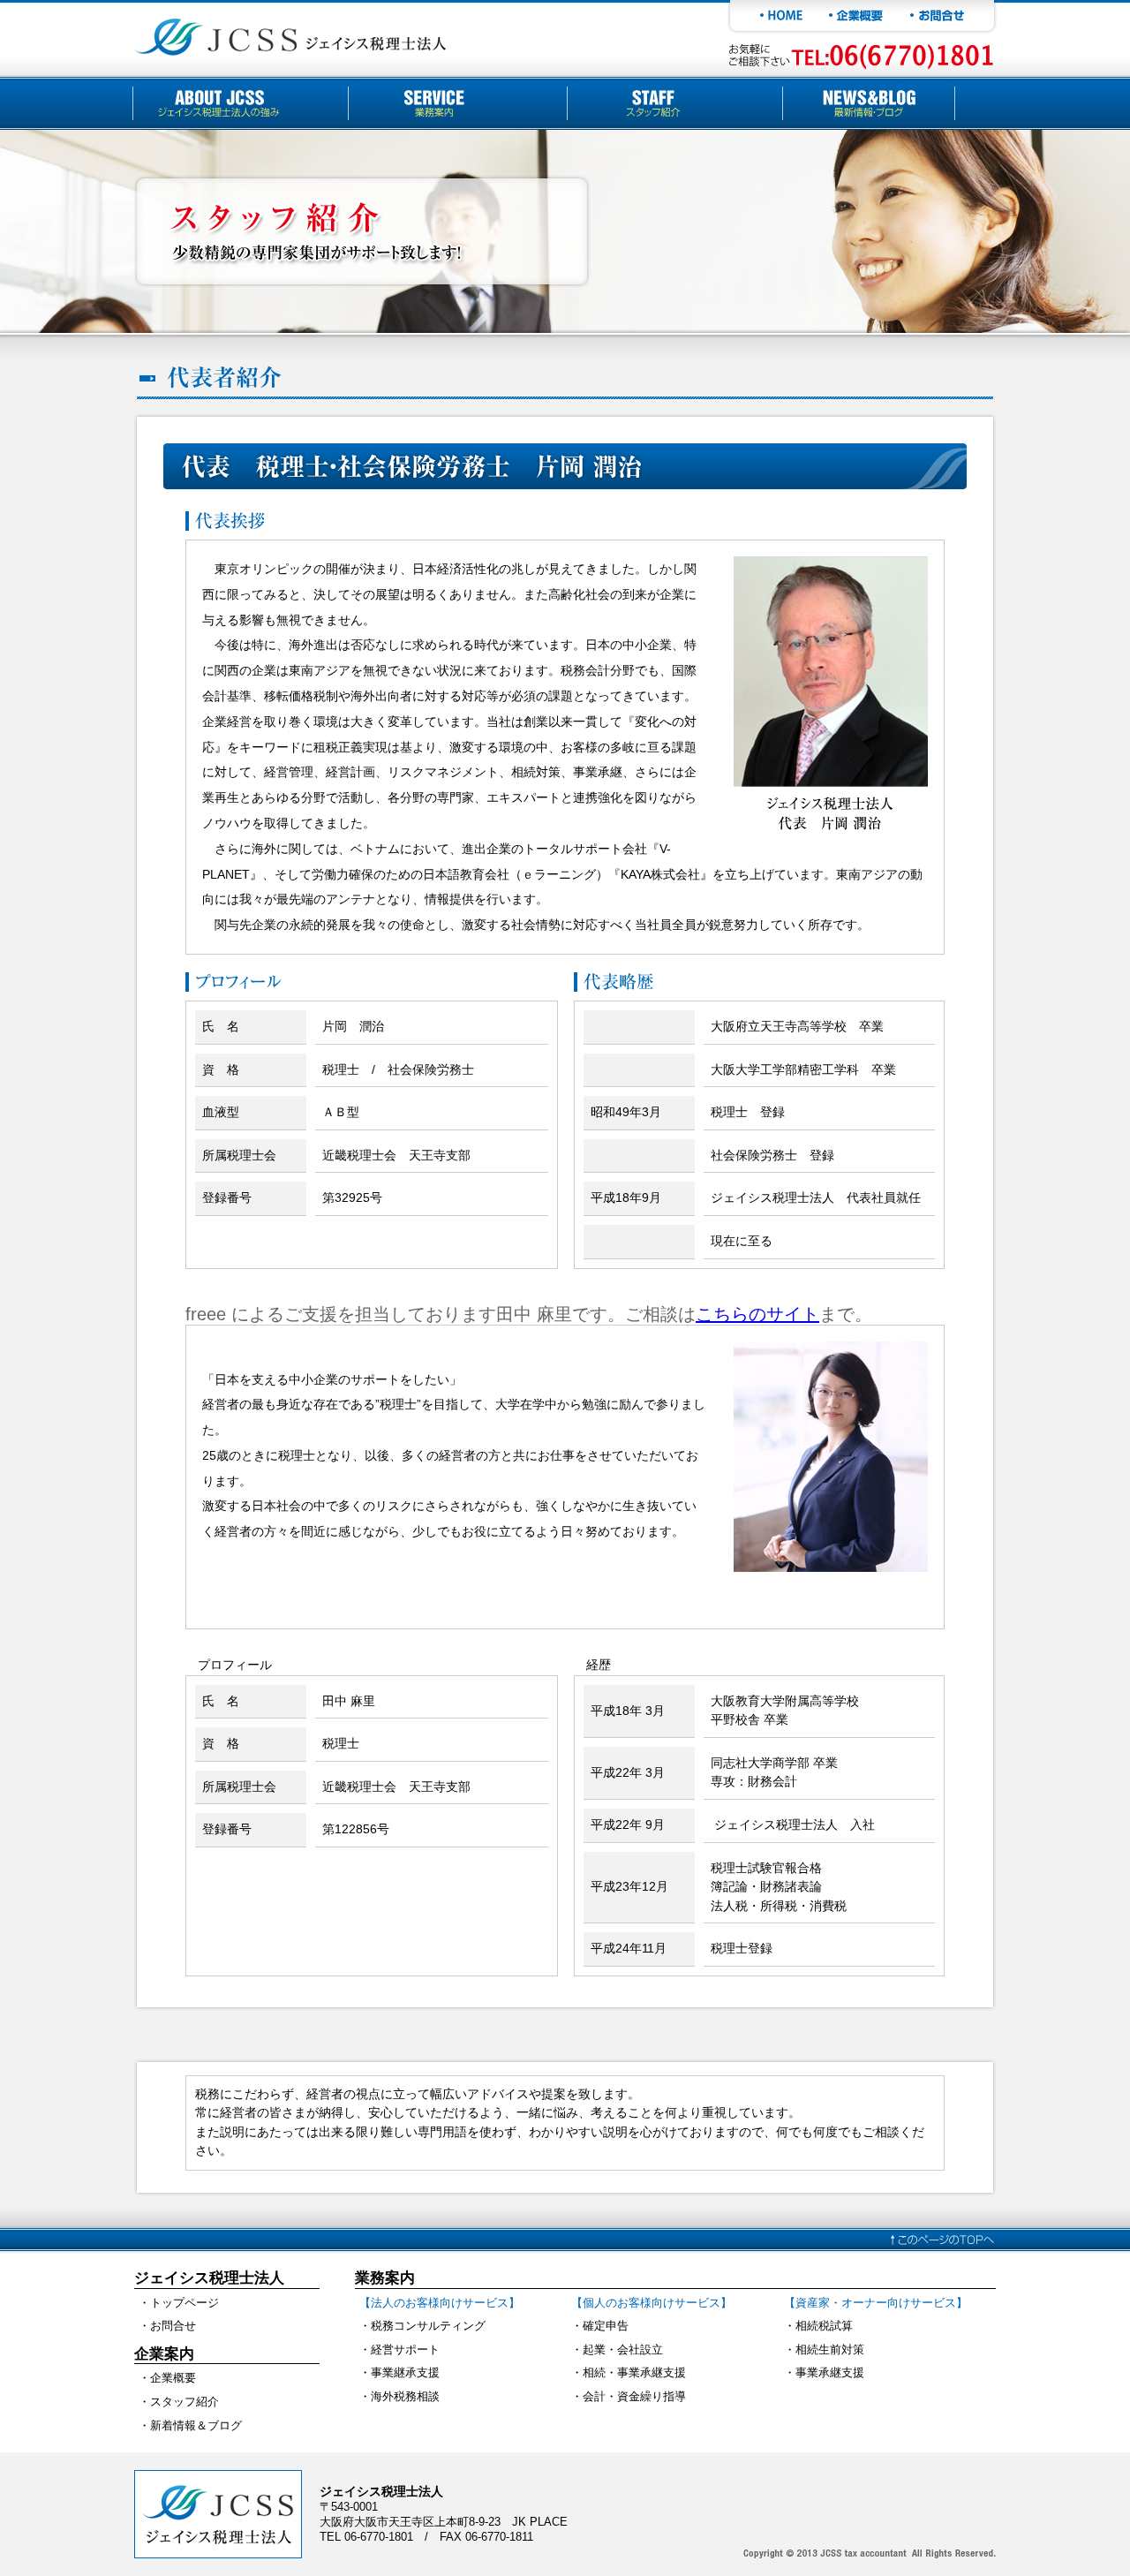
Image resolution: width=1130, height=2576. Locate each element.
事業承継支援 (830, 2372)
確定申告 (606, 2326)
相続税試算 (824, 2326)
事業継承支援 (405, 2372)
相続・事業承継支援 (634, 2372)
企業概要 (173, 2378)
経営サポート (405, 2349)
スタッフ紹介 (185, 2402)
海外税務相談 (405, 2396)
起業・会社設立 (623, 2349)
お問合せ (173, 2326)
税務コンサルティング (428, 2326)
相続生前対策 (830, 2349)
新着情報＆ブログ (196, 2425)
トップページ (185, 2303)
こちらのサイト (757, 1314)
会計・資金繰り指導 (634, 2396)
